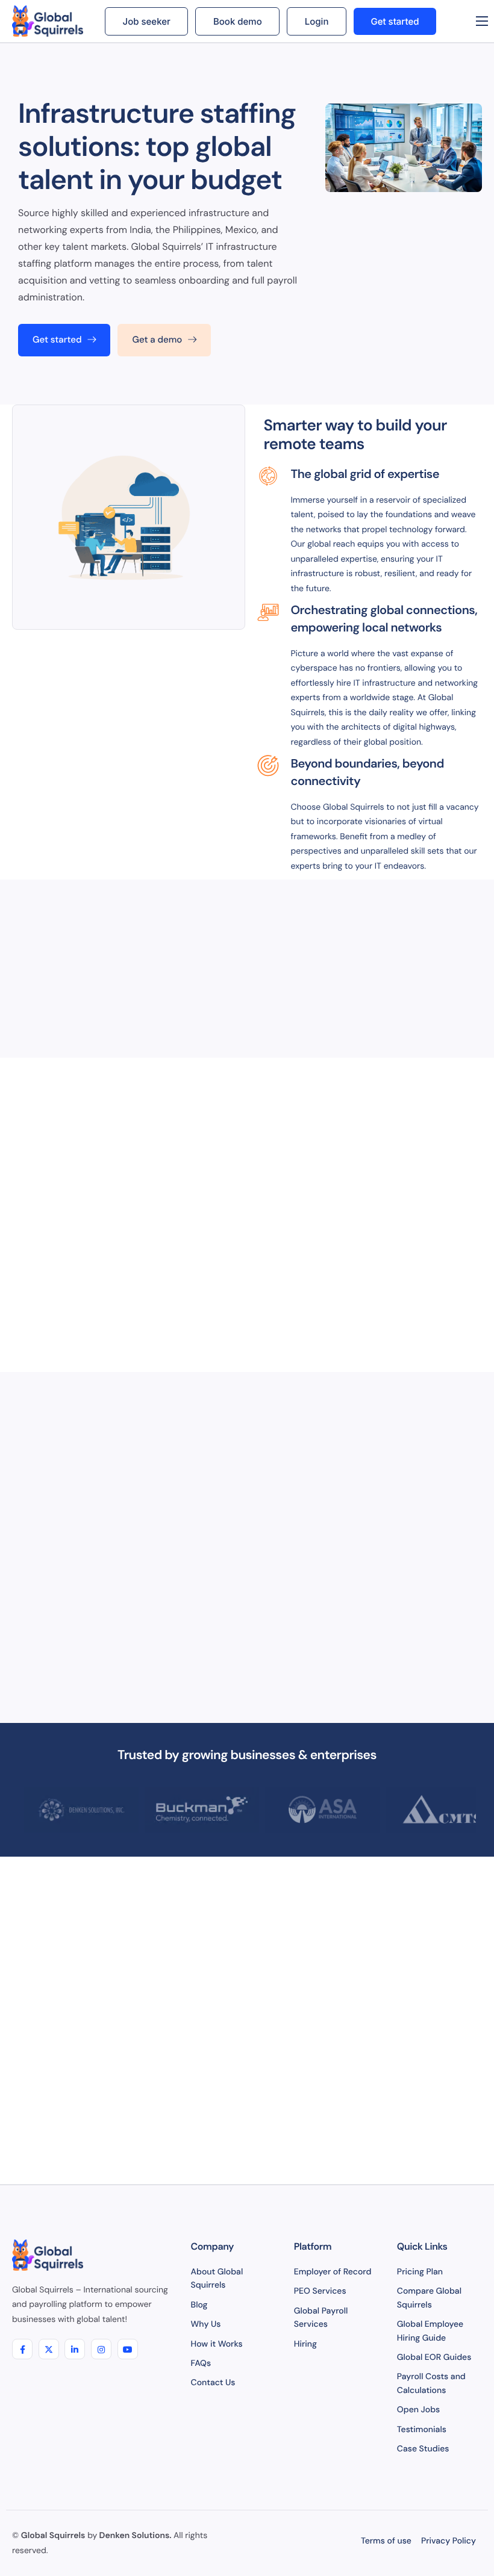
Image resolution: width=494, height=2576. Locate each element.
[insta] (101, 2349)
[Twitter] (49, 2349)
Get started (395, 21)
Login (317, 21)
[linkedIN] (75, 2349)
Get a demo (157, 340)
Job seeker (147, 21)
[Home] (49, 21)
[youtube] (128, 2349)
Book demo (238, 21)
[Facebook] (22, 2349)
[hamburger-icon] (482, 21)
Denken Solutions (135, 2536)
